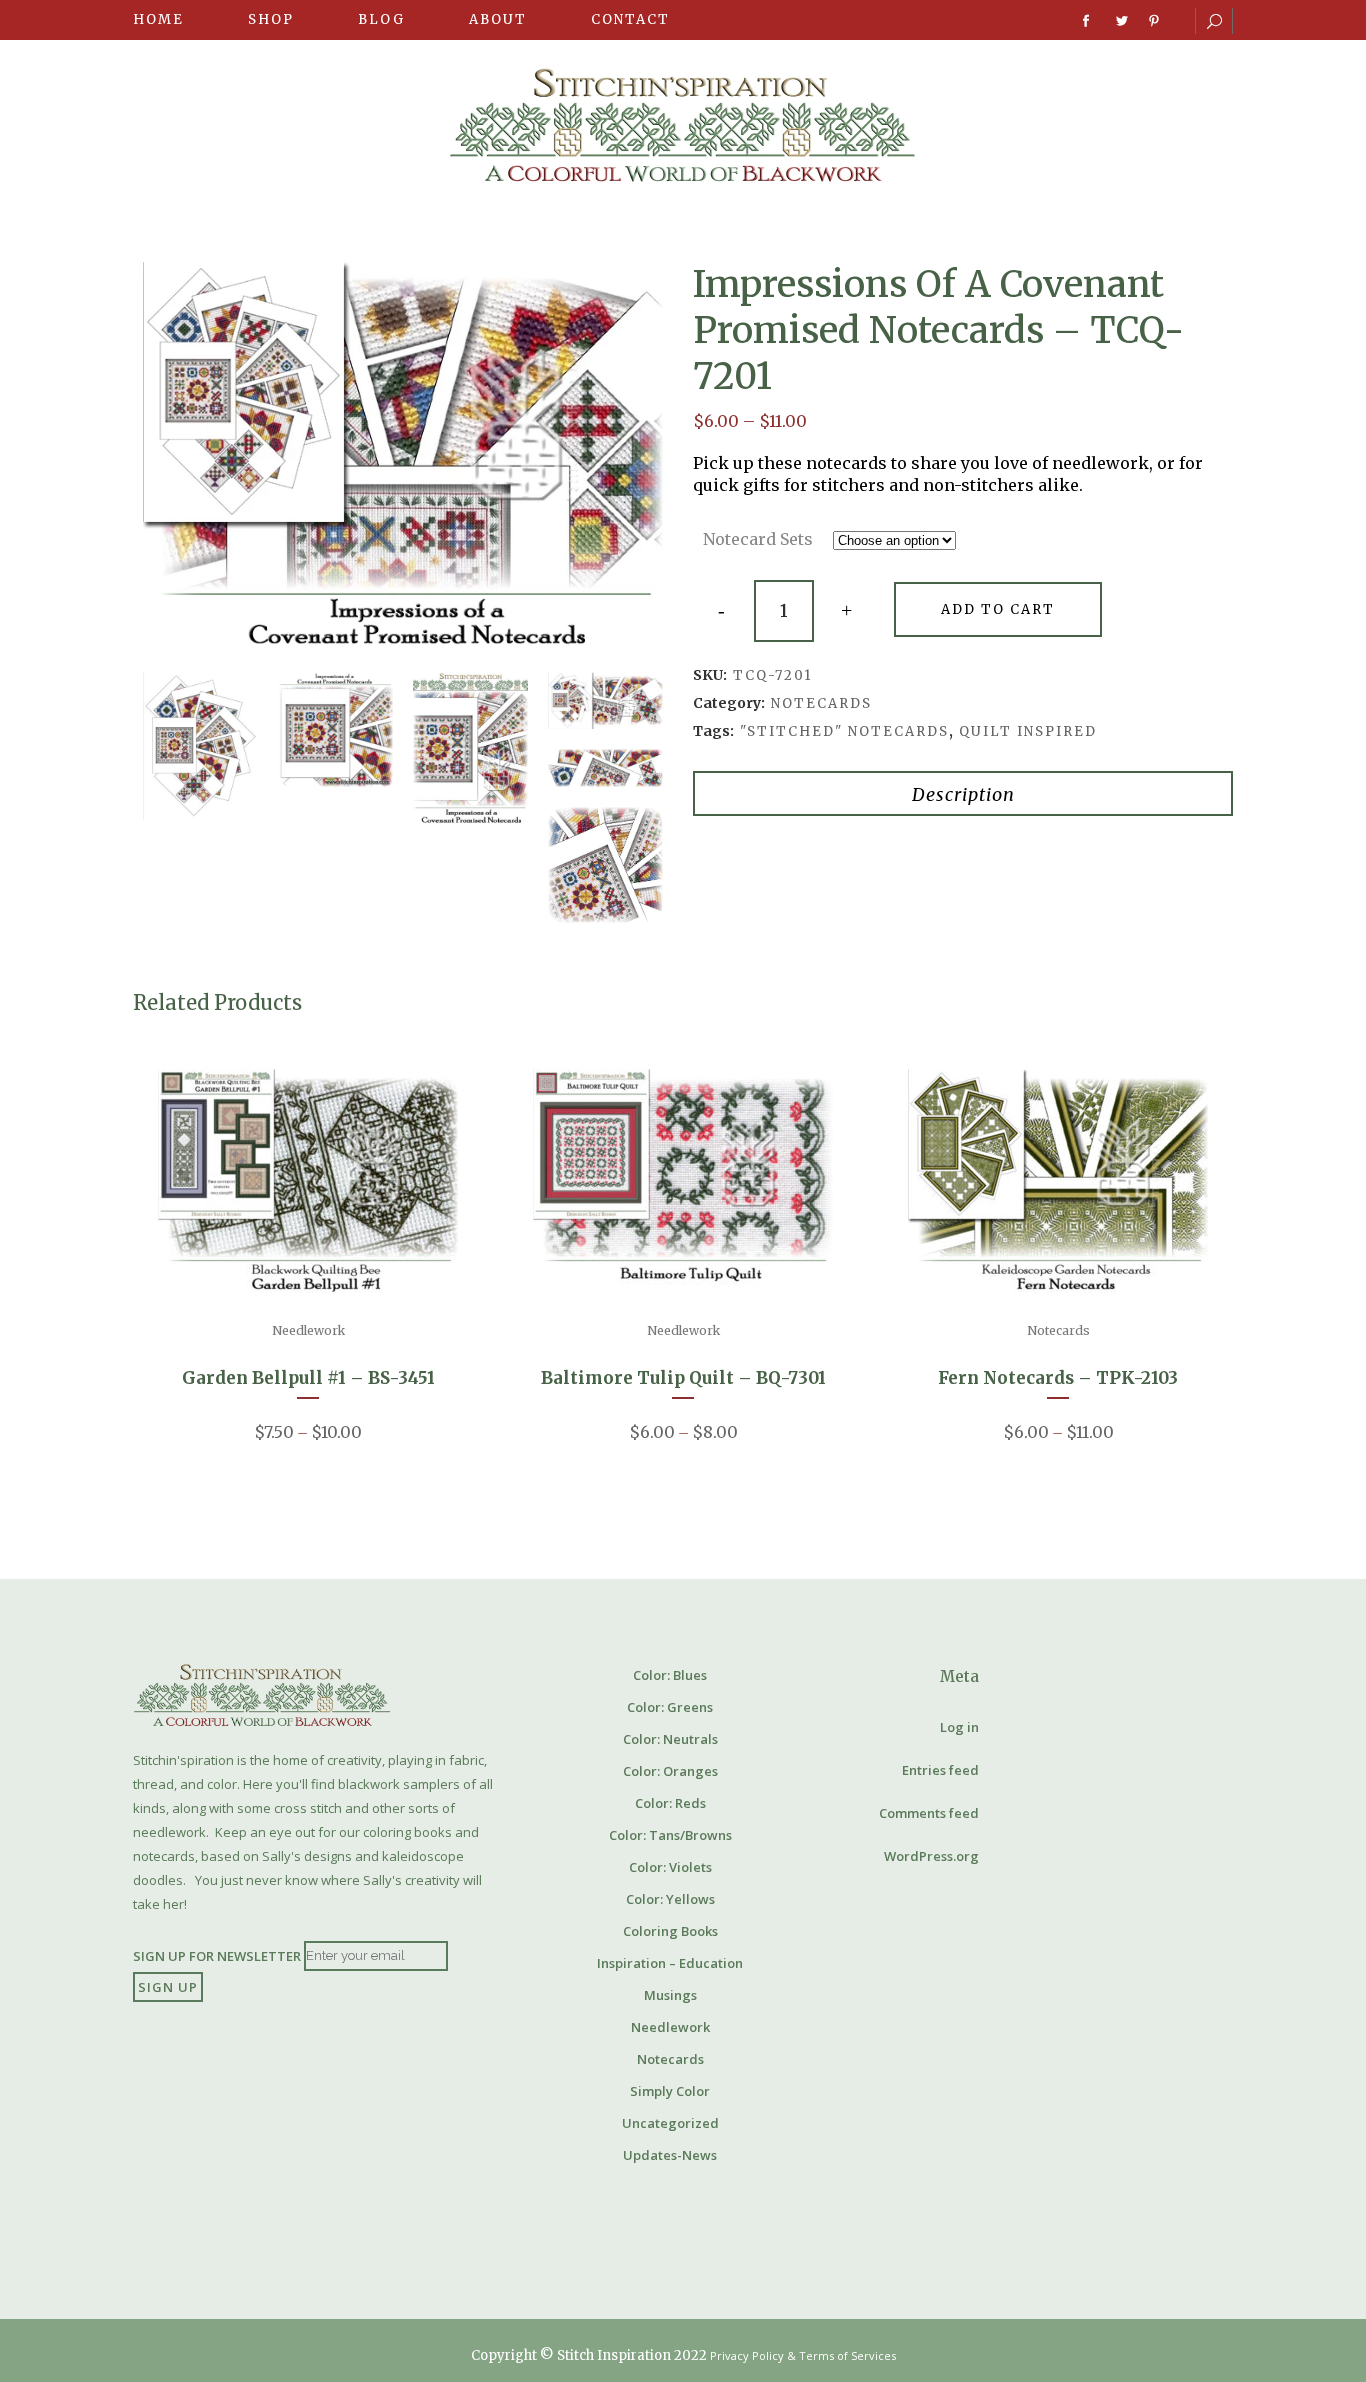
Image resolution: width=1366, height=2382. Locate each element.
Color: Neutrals (670, 1739)
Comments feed (929, 1813)
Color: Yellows (670, 1899)
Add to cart (998, 609)
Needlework (308, 1330)
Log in (959, 1727)
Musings (670, 1995)
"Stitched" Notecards (844, 731)
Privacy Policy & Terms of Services (803, 2355)
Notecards (821, 703)
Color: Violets (670, 1867)
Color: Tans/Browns (670, 1835)
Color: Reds (670, 1803)
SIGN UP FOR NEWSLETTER (217, 1955)
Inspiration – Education (670, 1963)
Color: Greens (670, 1707)
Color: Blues (670, 1675)
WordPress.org (931, 1856)
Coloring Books (670, 1931)
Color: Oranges (670, 1771)
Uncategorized (670, 2123)
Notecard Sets (758, 539)
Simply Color (670, 2091)
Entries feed (940, 1770)
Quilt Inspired (1028, 731)
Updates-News (670, 2155)
